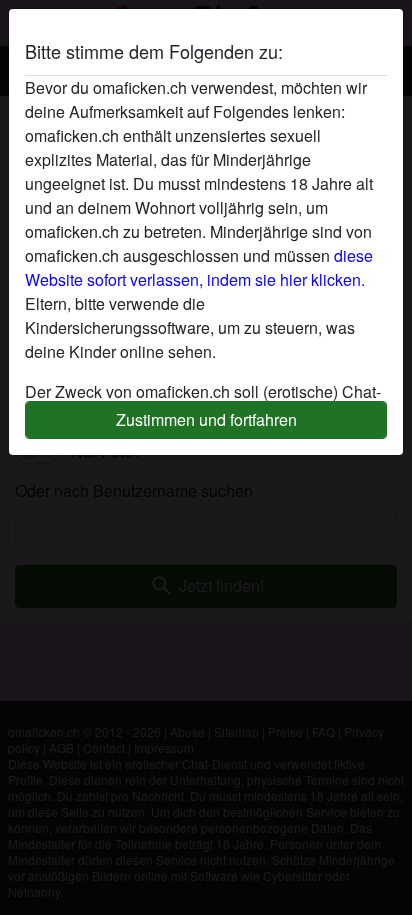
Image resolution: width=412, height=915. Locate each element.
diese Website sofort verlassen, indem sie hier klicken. (199, 267)
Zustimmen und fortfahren (206, 419)
